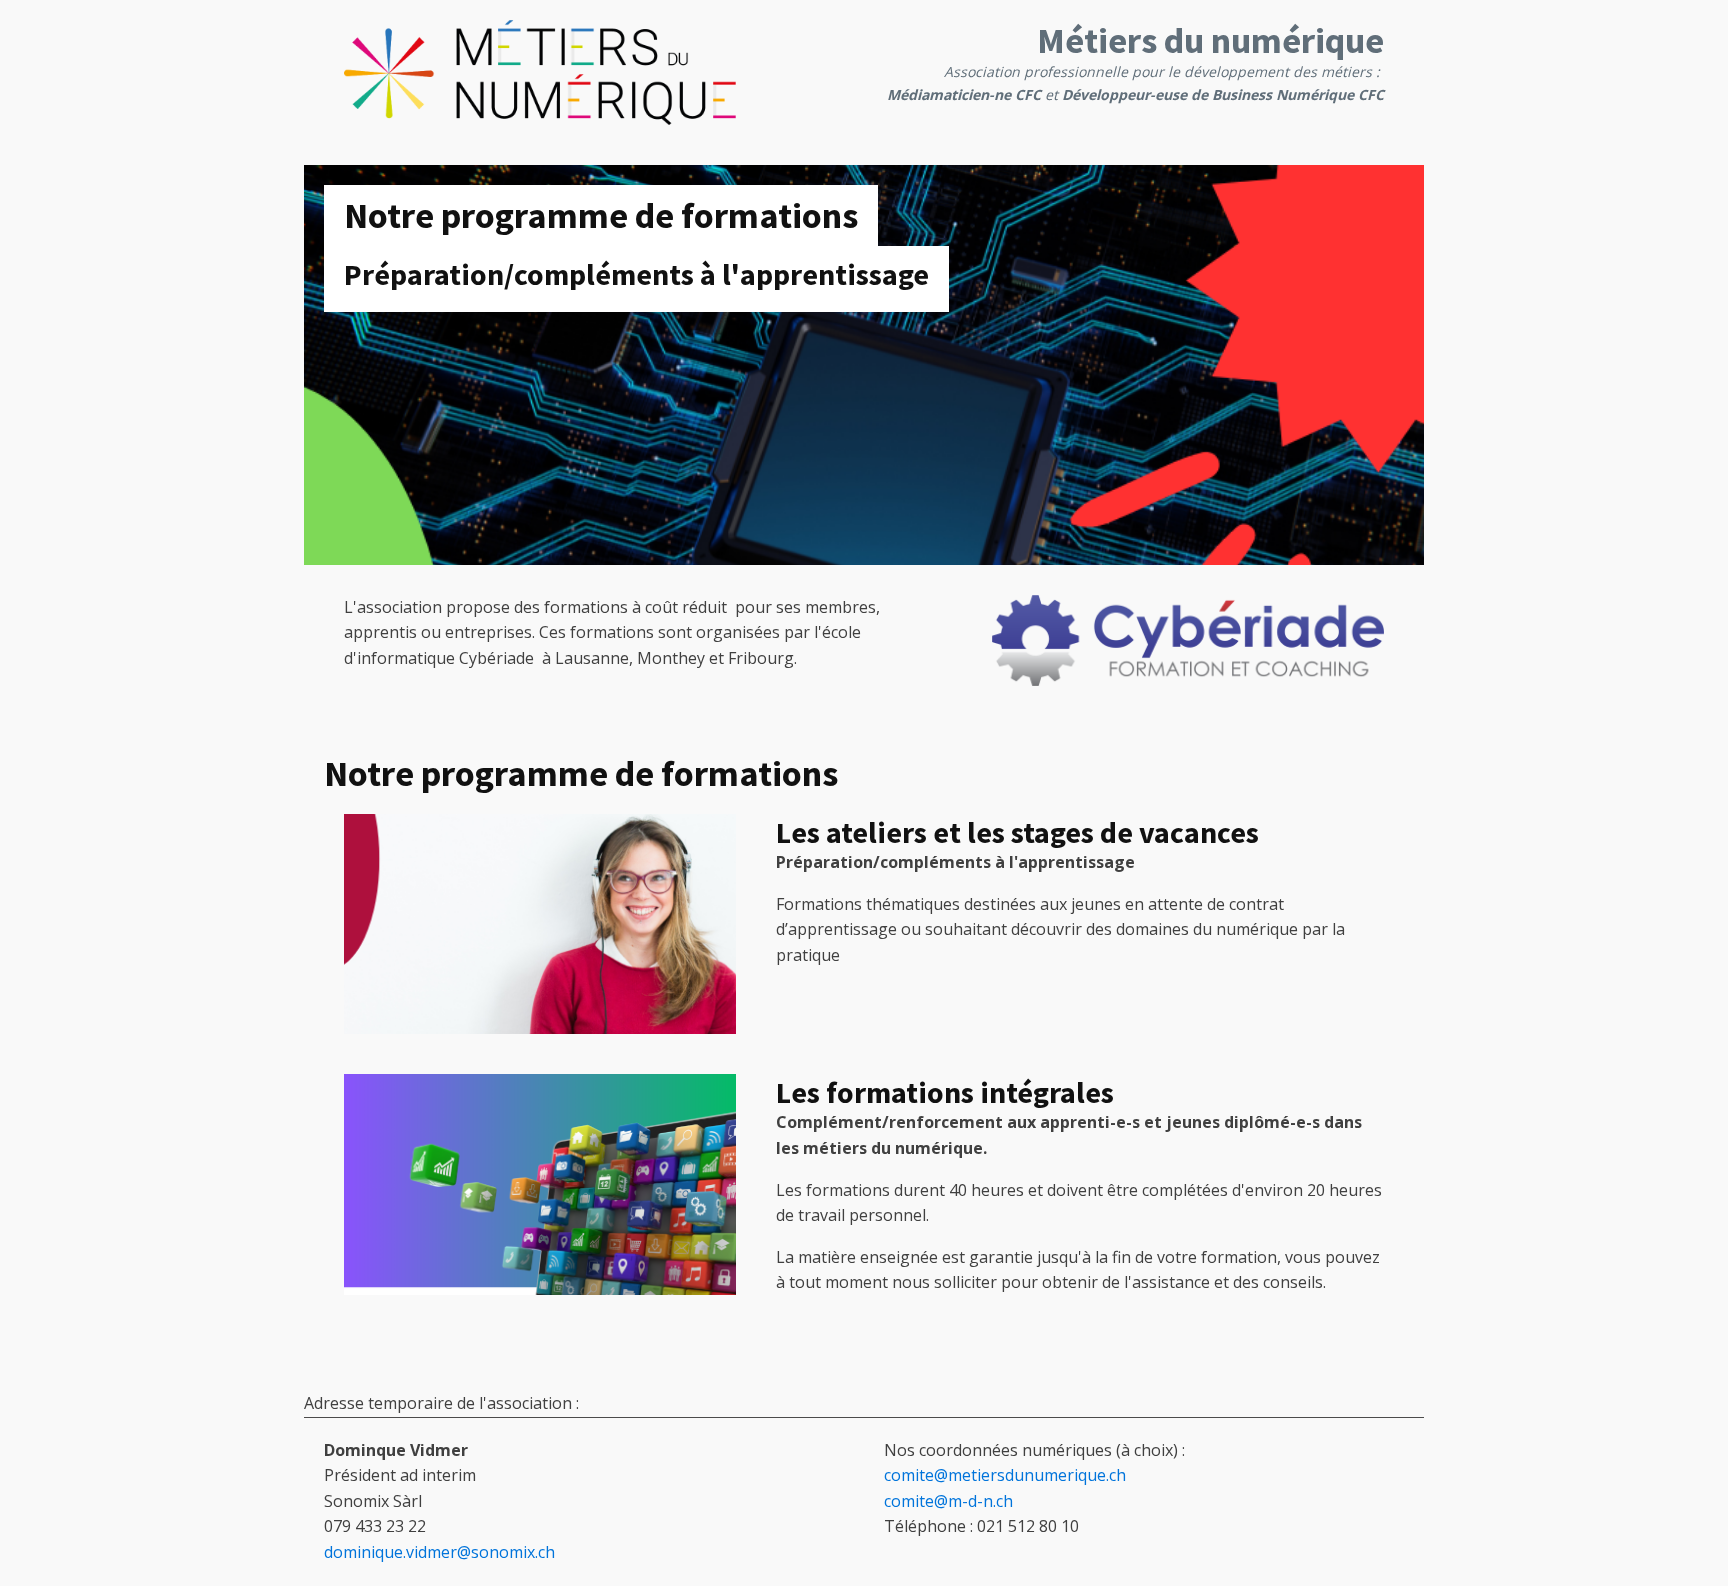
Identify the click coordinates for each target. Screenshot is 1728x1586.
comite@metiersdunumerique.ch (1005, 1475)
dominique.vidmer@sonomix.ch (439, 1552)
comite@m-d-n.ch (948, 1501)
